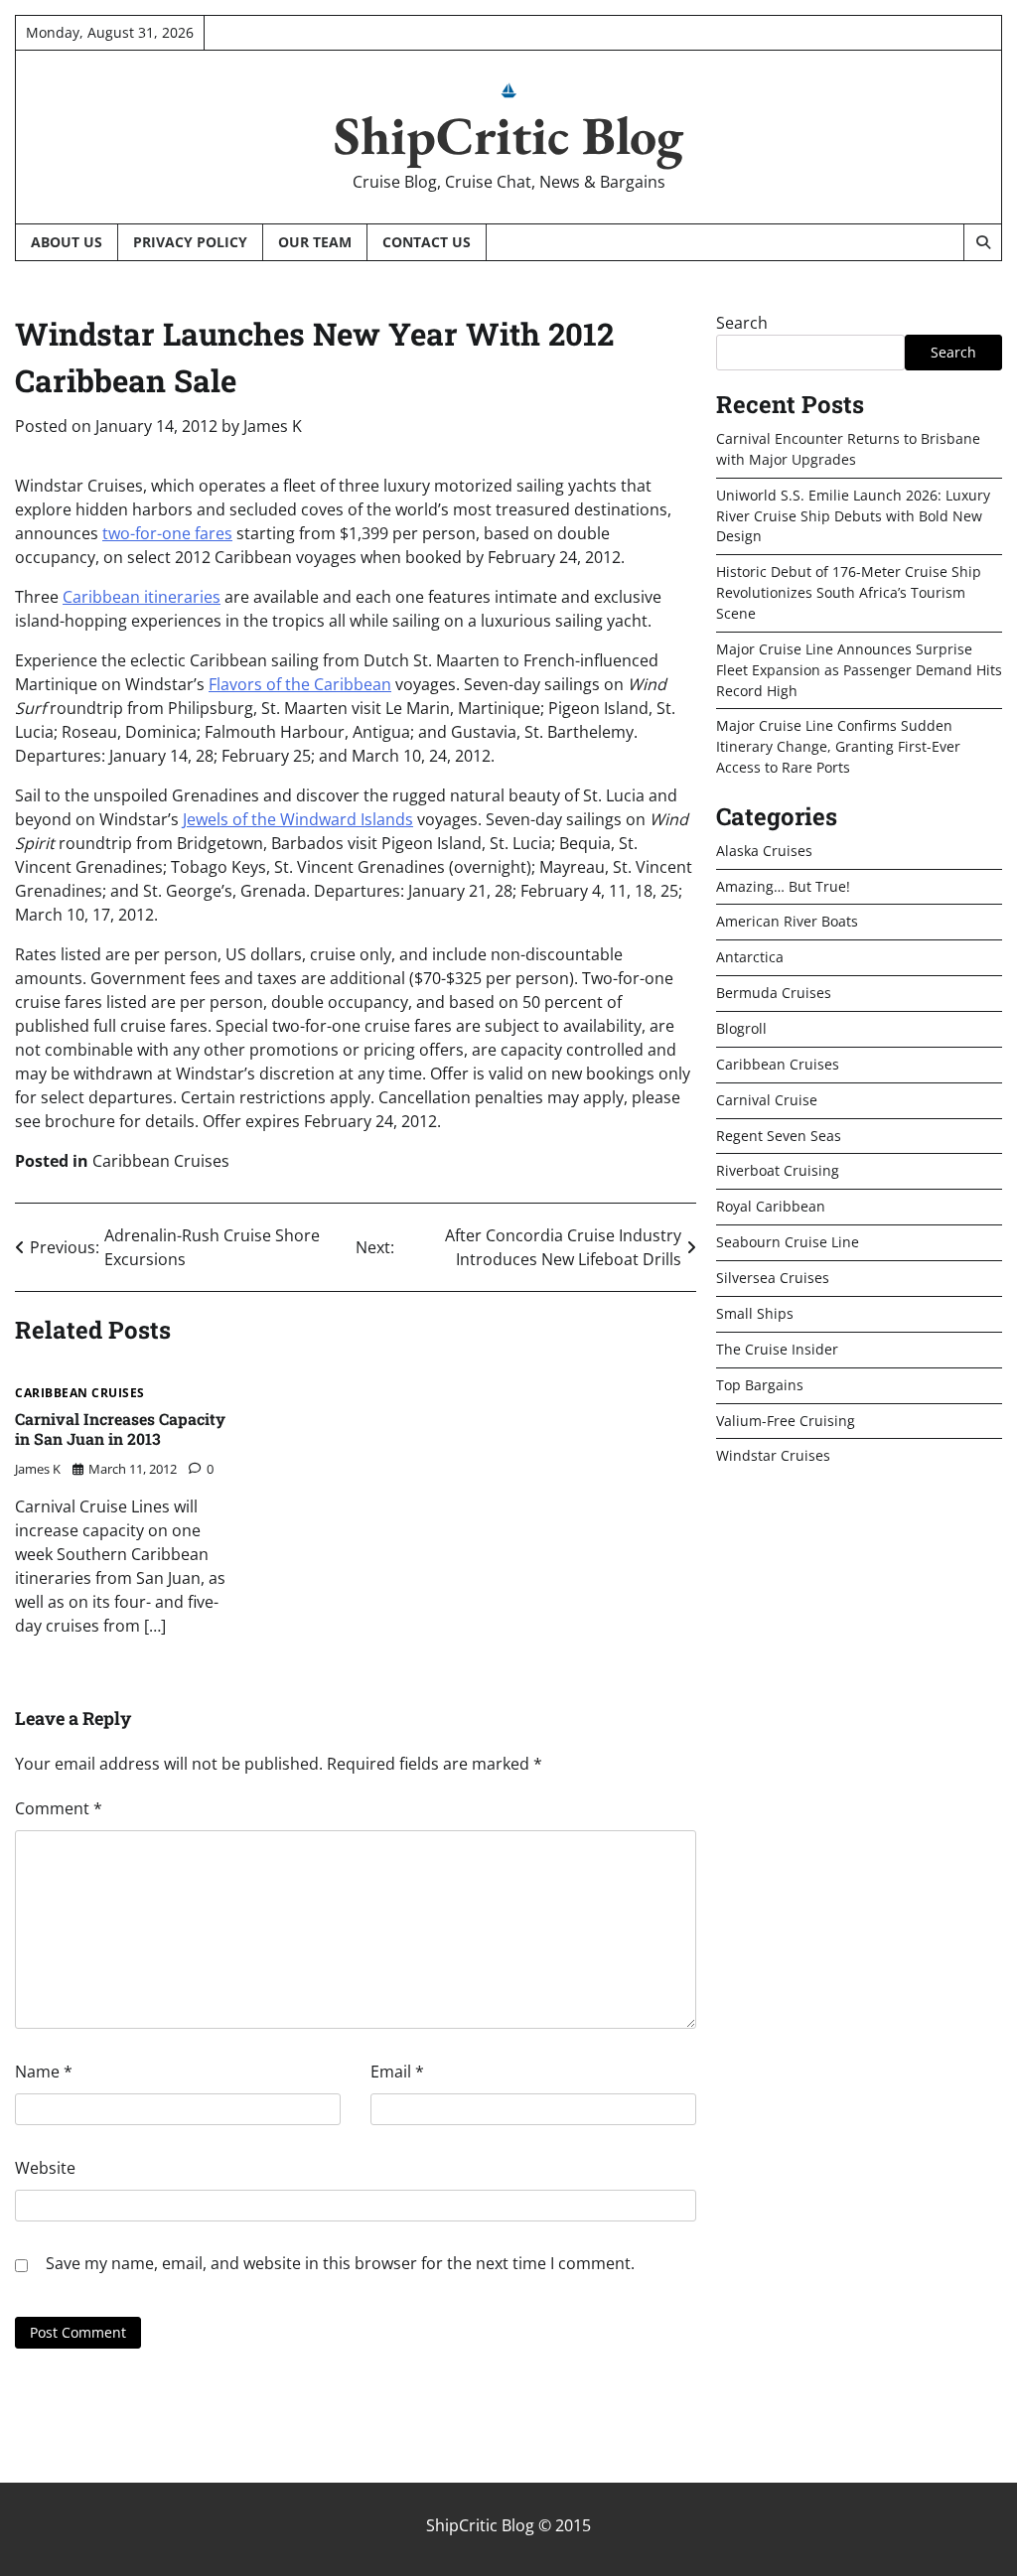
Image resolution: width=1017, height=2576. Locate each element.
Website (45, 2168)
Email (397, 2072)
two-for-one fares (167, 533)
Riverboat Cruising (778, 1170)
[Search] (982, 242)
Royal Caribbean (771, 1206)
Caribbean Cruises (161, 1161)
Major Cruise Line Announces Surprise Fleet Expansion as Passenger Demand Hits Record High (859, 670)
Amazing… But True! (783, 886)
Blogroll (741, 1028)
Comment (59, 1808)
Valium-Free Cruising (786, 1421)
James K (273, 426)
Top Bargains (760, 1385)
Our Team (315, 242)
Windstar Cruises (773, 1455)
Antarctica (750, 957)
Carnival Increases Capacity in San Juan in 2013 (120, 1429)
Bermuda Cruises (774, 993)
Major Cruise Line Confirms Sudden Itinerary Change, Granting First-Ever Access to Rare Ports (838, 746)
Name (44, 2072)
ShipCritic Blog (508, 135)
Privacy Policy (190, 242)
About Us (67, 242)
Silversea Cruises (773, 1278)
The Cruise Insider (777, 1349)
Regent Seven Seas (779, 1136)
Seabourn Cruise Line (788, 1242)
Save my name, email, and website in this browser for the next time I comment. (340, 2263)
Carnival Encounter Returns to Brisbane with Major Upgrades (848, 449)
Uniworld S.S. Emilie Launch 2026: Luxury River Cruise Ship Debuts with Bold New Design (853, 516)
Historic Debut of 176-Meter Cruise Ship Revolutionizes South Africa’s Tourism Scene (849, 592)
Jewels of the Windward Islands (298, 819)
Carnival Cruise (767, 1100)
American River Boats (787, 921)
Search (742, 323)
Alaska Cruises (764, 851)
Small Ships (755, 1313)
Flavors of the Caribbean (300, 684)
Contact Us (427, 242)
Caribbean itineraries (142, 597)
